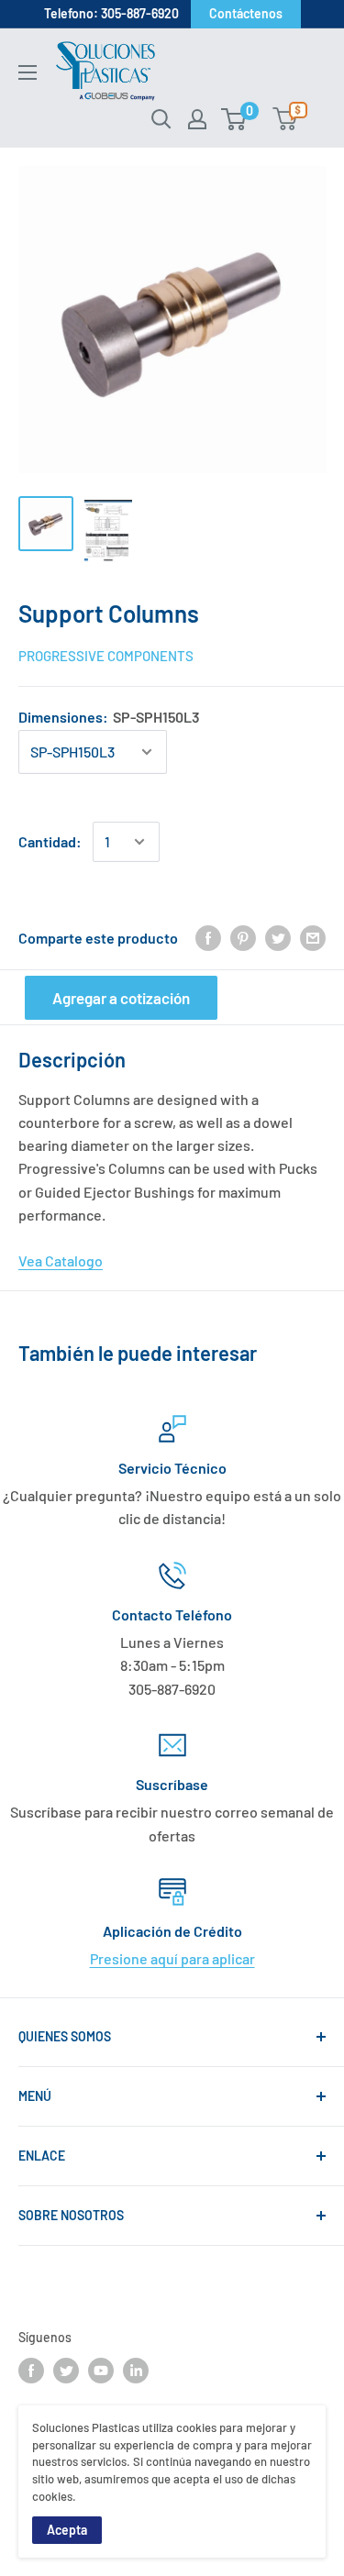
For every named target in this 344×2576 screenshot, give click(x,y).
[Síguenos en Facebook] (31, 2371)
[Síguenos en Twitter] (66, 2371)
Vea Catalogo (61, 1260)
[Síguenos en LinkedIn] (136, 2371)
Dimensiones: (109, 717)
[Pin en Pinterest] (243, 938)
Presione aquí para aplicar (172, 1958)
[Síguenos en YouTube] (101, 2371)
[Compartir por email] (313, 938)
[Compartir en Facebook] (208, 938)
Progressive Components (106, 656)
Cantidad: (50, 841)
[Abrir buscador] (161, 119)
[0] (234, 119)
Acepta (67, 2530)
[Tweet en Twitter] (278, 938)
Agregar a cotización (121, 998)
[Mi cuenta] (197, 119)
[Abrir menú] (28, 72)
